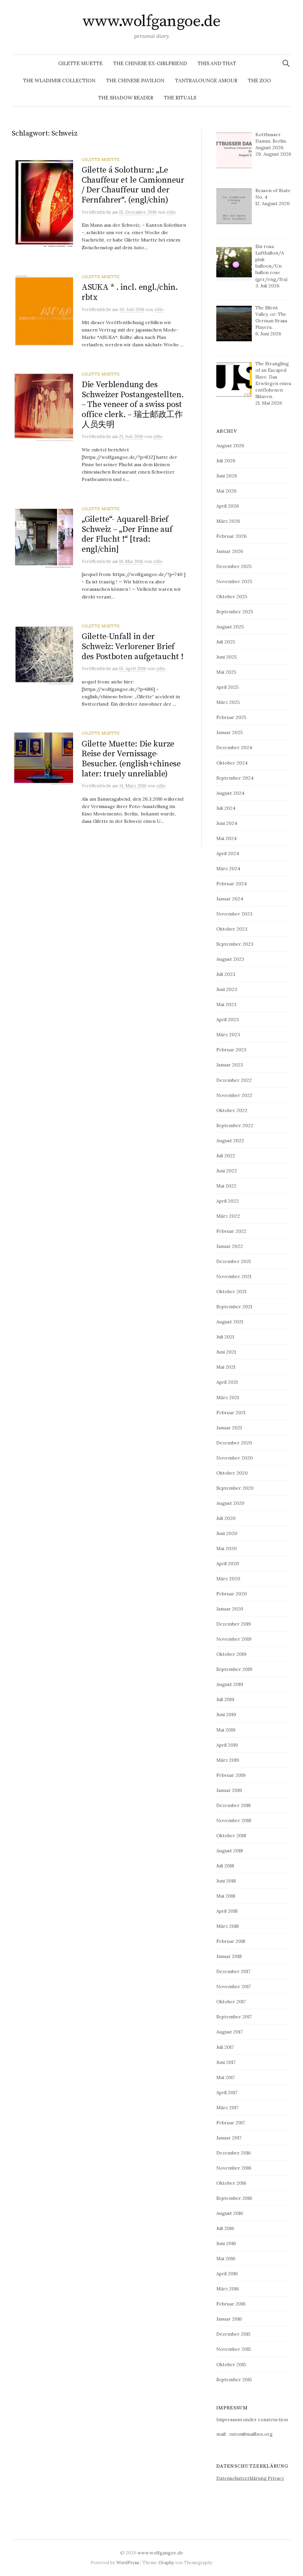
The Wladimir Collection (59, 81)
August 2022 (230, 1140)
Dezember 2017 (233, 1971)
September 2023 (235, 944)
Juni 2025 (227, 657)
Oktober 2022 (232, 1110)
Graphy (166, 2563)
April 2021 (227, 1382)
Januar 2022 (230, 1246)
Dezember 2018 (233, 1805)
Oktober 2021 (231, 1291)
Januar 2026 (230, 551)
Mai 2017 (226, 2077)
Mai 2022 (226, 1186)
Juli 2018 (225, 1866)
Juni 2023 (227, 989)
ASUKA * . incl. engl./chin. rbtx (130, 292)
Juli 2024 (226, 808)
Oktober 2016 (231, 2183)
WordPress (128, 2563)
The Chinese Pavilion (135, 81)
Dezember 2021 (233, 1261)
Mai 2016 (226, 2258)
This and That (217, 63)
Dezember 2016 (233, 2153)
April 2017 (227, 2092)
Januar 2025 (229, 732)
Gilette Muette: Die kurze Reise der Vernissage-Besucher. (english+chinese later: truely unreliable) (131, 759)
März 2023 (228, 1034)
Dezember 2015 (233, 2334)
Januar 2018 (229, 1956)
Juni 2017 (226, 2062)
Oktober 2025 (232, 596)
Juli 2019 (225, 1699)
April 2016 (227, 2273)
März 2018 (228, 1926)
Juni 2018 (226, 1881)
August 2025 (230, 627)
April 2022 (228, 1201)
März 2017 (227, 2107)
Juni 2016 (226, 2243)
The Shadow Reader (126, 98)
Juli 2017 (225, 2047)
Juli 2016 (225, 2228)
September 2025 (235, 612)
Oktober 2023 (232, 929)
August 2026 (230, 445)
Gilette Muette (80, 63)
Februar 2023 (231, 1050)
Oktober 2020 (232, 1473)
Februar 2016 (231, 2304)
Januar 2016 (229, 2319)
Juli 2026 (226, 461)
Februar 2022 (231, 1231)
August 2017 (229, 2032)
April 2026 (228, 506)
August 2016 (230, 2213)
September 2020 (235, 1488)
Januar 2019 (229, 1790)
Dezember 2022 (234, 1080)
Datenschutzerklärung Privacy (250, 2478)
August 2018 (230, 1851)
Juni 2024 (227, 823)
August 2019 (230, 1684)
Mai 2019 (226, 1730)
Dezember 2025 (234, 566)
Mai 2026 (226, 491)
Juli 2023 (226, 974)
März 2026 (228, 521)
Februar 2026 (231, 536)
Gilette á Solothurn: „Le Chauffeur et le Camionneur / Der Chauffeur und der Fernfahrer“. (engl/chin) (133, 185)
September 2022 (235, 1125)
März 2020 (228, 1579)
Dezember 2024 (234, 747)
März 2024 (228, 868)
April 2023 (228, 1019)
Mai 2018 (226, 1896)
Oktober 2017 (231, 2001)
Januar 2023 (230, 1065)
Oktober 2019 (231, 1654)
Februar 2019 (231, 1775)
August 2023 (230, 959)
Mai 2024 (227, 838)
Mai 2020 (227, 1548)
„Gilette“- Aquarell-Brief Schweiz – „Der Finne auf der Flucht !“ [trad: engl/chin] (127, 534)
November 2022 (234, 1095)
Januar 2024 (230, 899)
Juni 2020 (227, 1533)
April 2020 (228, 1563)
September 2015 (234, 2379)
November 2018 (234, 1820)
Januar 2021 (229, 1428)
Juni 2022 (227, 1171)
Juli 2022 (226, 1156)
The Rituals (180, 98)
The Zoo (260, 81)
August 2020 (230, 1503)
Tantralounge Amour (206, 81)
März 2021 (228, 1397)
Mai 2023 (226, 1004)
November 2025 (234, 581)
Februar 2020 (232, 1594)
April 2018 (227, 1911)
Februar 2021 (231, 1412)
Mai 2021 (226, 1367)
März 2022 (228, 1216)
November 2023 (234, 914)
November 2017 (234, 1986)
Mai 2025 (226, 672)
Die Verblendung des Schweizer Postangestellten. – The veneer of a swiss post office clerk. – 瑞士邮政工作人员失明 (133, 404)
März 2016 (228, 2289)
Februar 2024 (232, 884)
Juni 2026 (227, 476)
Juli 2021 (225, 1337)
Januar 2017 (229, 2138)
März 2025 (228, 702)
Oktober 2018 (231, 1835)
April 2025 (227, 687)
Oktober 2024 (232, 763)
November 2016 (234, 2168)
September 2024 (235, 778)
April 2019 (227, 1745)
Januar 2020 (230, 1609)
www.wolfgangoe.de (152, 21)
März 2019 (228, 1760)
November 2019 (234, 1639)
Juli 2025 (226, 642)
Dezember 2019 (234, 1624)
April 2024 (228, 853)
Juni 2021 (226, 1352)
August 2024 (230, 793)
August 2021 (230, 1322)
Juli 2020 (226, 1518)
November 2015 (234, 2349)
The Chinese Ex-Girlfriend (150, 63)
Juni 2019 (226, 1714)
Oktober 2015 (231, 2364)
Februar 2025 (231, 717)
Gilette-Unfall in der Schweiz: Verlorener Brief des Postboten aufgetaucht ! (132, 646)
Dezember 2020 (234, 1443)
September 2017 (234, 2017)
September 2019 (234, 1669)
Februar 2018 (231, 1941)
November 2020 (234, 1458)
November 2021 (234, 1276)
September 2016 (234, 2198)
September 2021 (234, 1306)
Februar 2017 (231, 2123)
